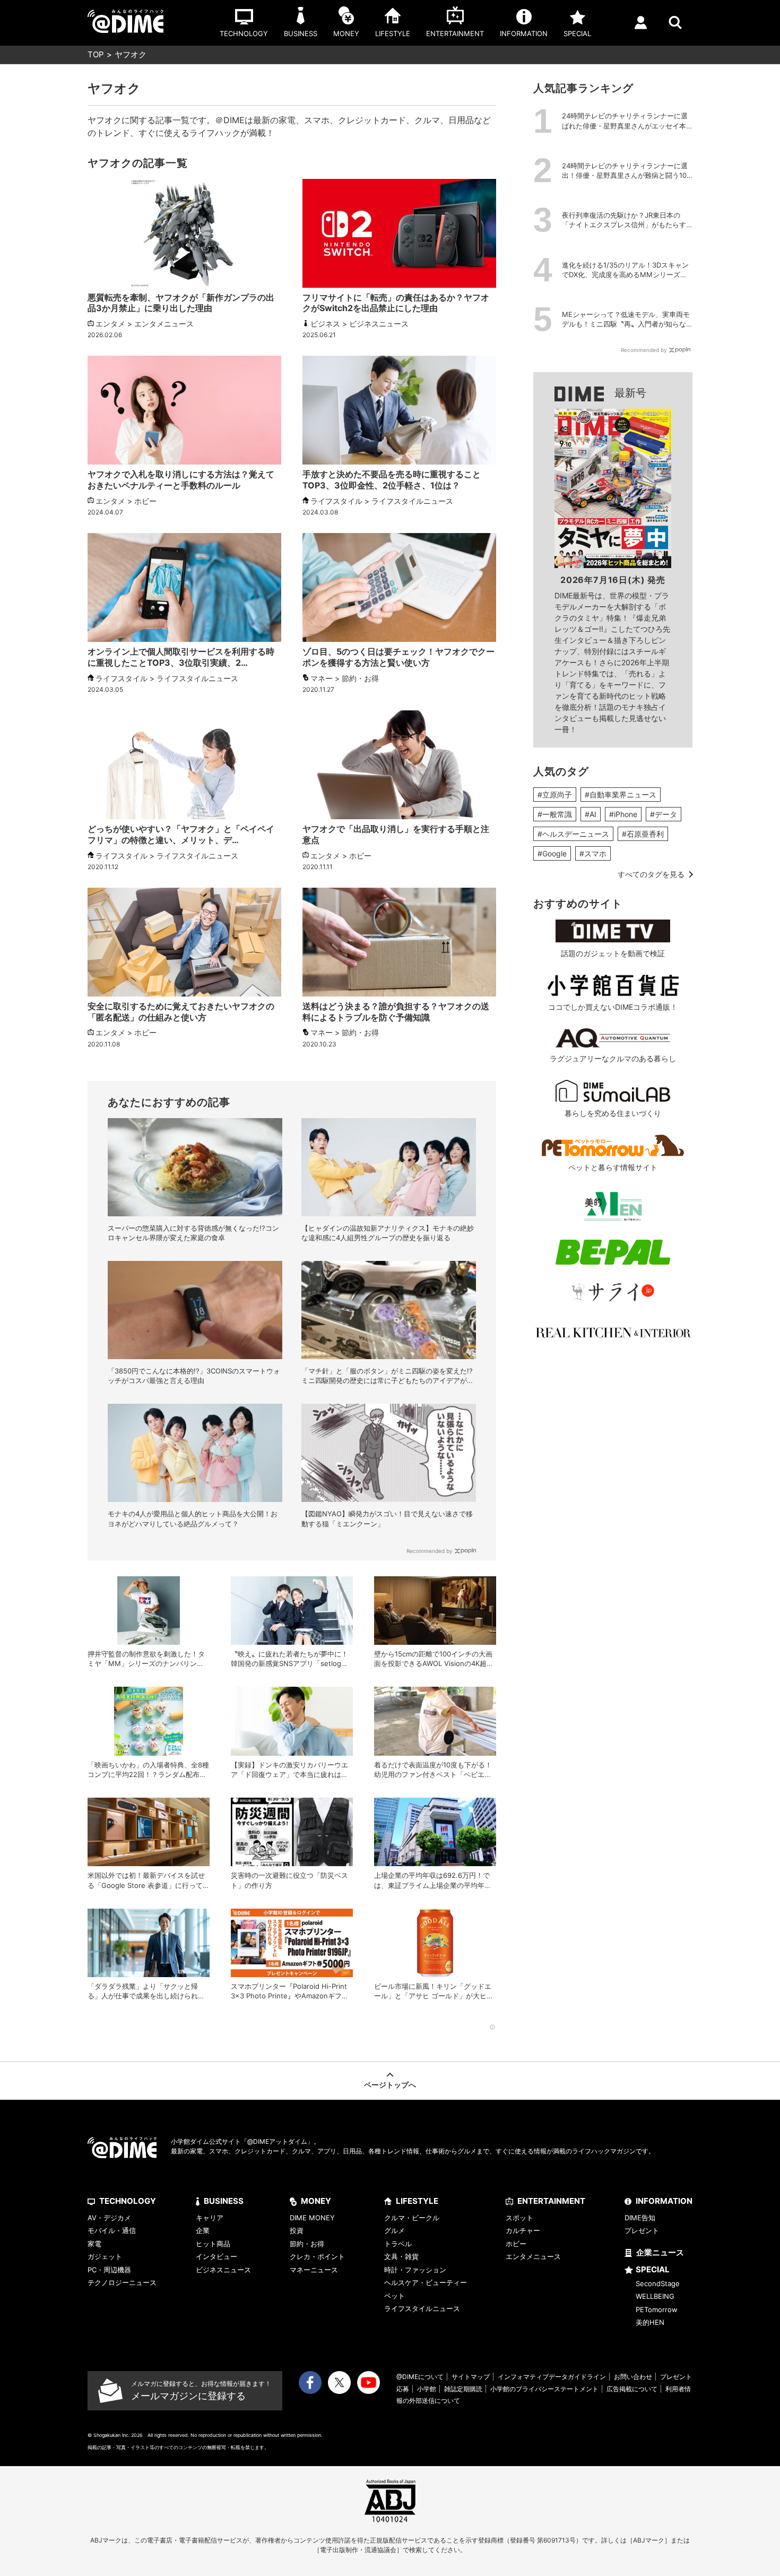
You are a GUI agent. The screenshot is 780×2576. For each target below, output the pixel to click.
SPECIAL (653, 2269)
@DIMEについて (420, 2377)
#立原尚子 (555, 795)
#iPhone (623, 814)
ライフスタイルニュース (422, 2308)
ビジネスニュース (223, 2270)
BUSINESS (224, 2201)
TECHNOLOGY (128, 2201)
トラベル (398, 2244)
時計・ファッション (415, 2270)
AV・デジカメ (109, 2218)
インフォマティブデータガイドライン (552, 2377)
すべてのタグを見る (651, 874)
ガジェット (105, 2256)
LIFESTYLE (417, 2201)
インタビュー (216, 2256)
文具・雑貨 (401, 2256)
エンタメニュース (533, 2256)
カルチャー (523, 2230)
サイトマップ (471, 2377)
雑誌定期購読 (463, 2389)
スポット (519, 2218)
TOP (96, 54)
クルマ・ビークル (412, 2218)
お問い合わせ (633, 2377)
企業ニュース (660, 2252)
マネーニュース (314, 2270)
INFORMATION (664, 2201)
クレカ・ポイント (317, 2256)
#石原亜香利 (643, 834)
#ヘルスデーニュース (573, 834)
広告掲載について (632, 2389)
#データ (664, 814)
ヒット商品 (213, 2244)
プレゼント (642, 2230)
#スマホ (593, 853)
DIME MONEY (312, 2218)
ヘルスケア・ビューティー (426, 2282)
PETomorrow (657, 2309)
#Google (552, 853)
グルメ (395, 2230)
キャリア (210, 2218)
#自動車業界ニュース (621, 795)
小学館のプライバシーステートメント (544, 2389)
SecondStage (658, 2283)
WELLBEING (655, 2296)
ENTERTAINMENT (551, 2201)
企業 (203, 2230)
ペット (395, 2296)
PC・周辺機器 (109, 2270)
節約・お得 (307, 2244)
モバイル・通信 (112, 2230)
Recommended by (430, 1551)
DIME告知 (640, 2218)
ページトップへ (390, 2085)
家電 (94, 2244)
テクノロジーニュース (122, 2282)
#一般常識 (555, 814)
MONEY (316, 2201)
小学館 (427, 2389)
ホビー (516, 2244)
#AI (591, 814)
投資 (297, 2230)
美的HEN (650, 2322)
